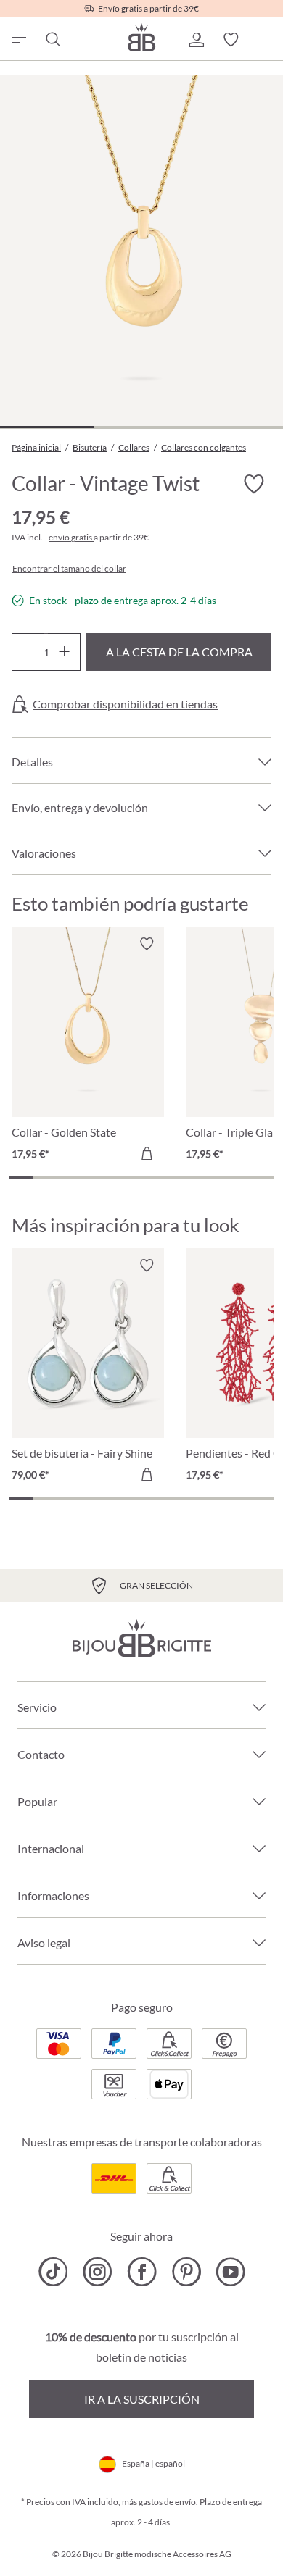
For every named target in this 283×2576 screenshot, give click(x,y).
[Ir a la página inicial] (141, 37)
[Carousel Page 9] (214, 1178)
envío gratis (71, 537)
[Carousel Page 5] (117, 1178)
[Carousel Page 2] (45, 1178)
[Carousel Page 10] (238, 1178)
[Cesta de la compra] (266, 40)
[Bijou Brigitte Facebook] (142, 2272)
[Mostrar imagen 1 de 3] (47, 427)
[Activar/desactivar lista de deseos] (254, 484)
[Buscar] (52, 40)
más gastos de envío (159, 2502)
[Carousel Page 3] (69, 1178)
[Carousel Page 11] (262, 1178)
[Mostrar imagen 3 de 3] (236, 427)
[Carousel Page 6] (141, 1178)
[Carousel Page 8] (190, 1178)
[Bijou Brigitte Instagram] (98, 2272)
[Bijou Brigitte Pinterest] (186, 2272)
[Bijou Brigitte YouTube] (230, 2272)
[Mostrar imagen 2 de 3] (141, 427)
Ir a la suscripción (142, 2399)
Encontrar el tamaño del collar (69, 569)
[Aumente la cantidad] (64, 652)
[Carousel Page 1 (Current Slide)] (21, 1178)
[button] (196, 40)
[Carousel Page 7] (166, 1178)
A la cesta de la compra (179, 652)
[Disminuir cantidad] (28, 652)
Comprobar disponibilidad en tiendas (125, 704)
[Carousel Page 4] (93, 1178)
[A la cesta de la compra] (147, 1153)
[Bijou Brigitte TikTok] (53, 2272)
